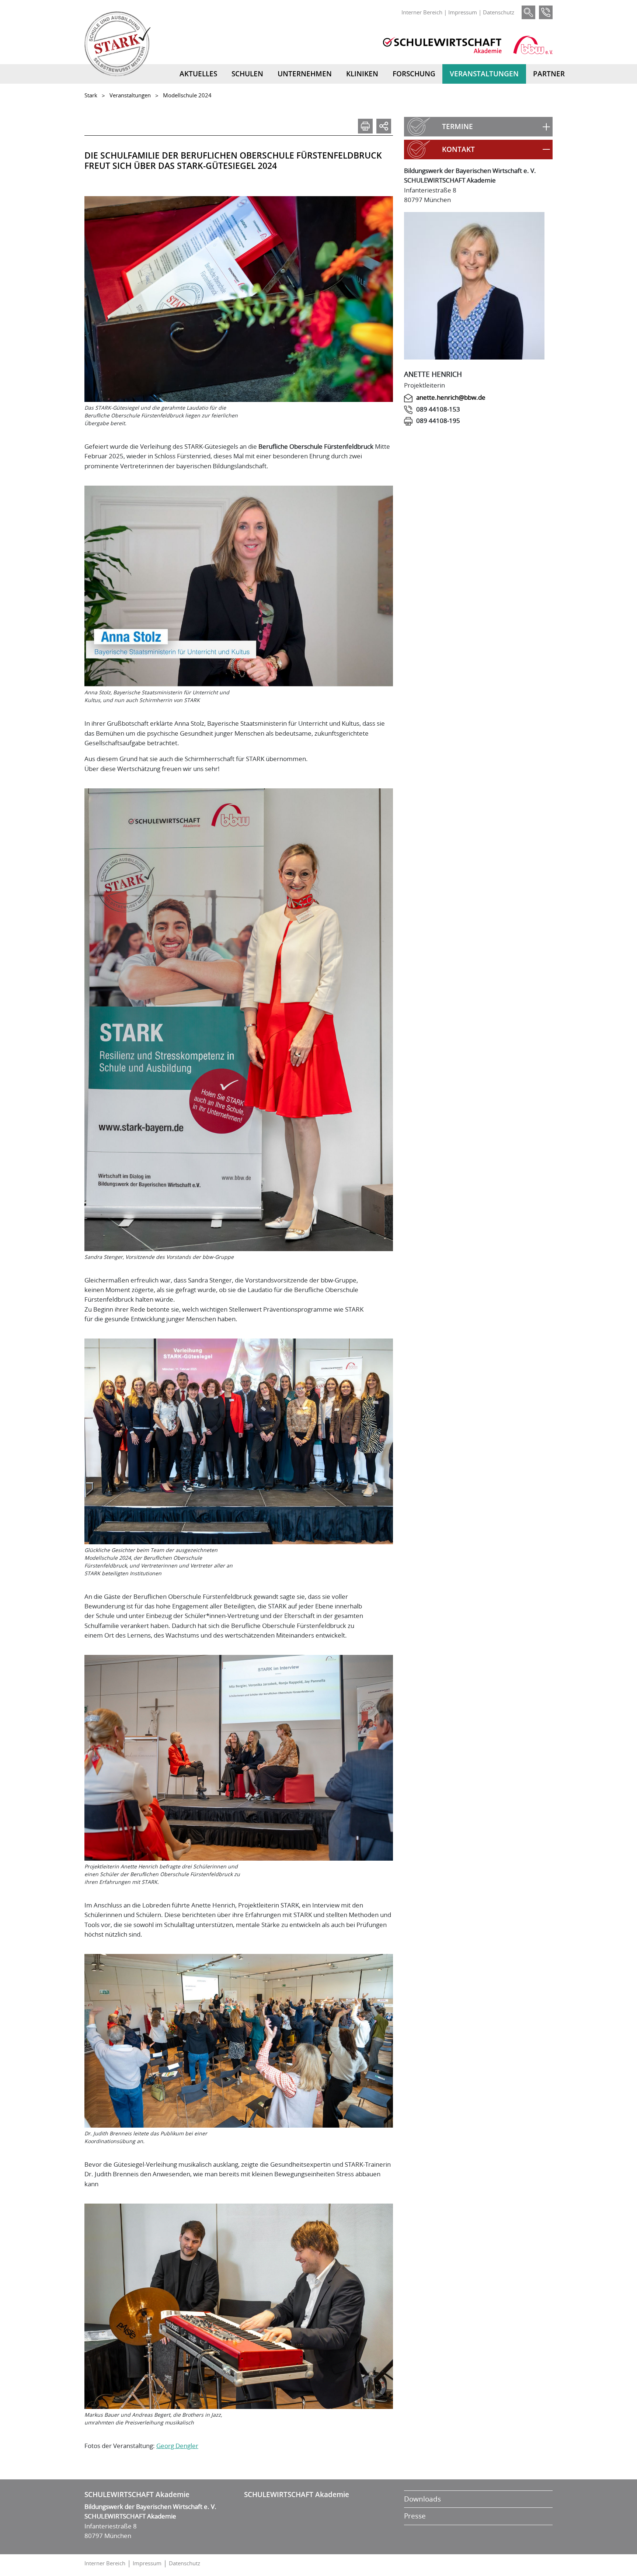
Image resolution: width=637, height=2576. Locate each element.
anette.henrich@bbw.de (451, 397)
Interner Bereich (422, 12)
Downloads (422, 2499)
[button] (478, 127)
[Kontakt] (546, 12)
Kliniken (362, 74)
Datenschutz (499, 12)
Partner (549, 74)
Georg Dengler (177, 2446)
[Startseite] (118, 44)
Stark (91, 95)
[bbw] (533, 45)
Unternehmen (305, 74)
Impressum (463, 12)
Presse (415, 2516)
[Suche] (528, 12)
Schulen (247, 74)
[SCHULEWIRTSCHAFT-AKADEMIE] (442, 45)
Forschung (414, 74)
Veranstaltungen (484, 74)
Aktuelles (198, 74)
